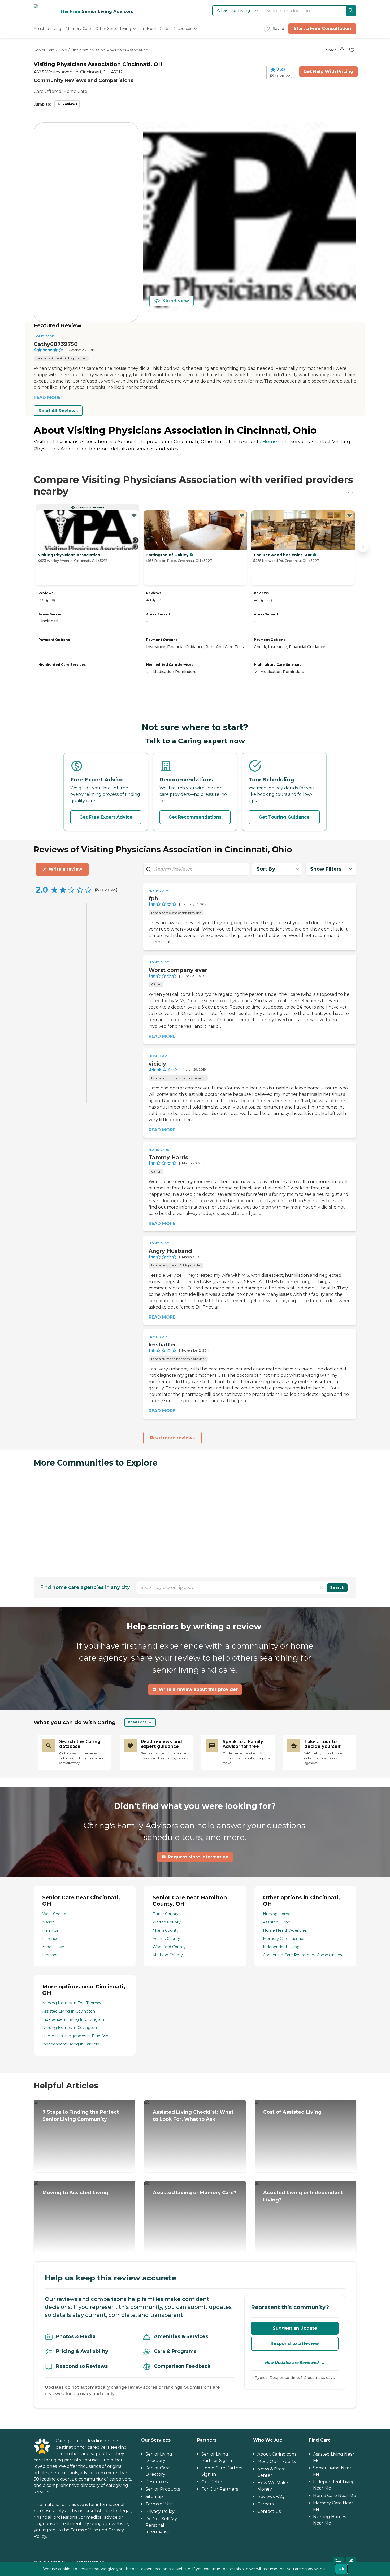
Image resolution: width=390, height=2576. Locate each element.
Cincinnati (80, 50)
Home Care (75, 91)
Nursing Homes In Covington (70, 2028)
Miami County (166, 1930)
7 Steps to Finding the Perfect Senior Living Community (81, 2116)
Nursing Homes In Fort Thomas (72, 2003)
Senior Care (44, 50)
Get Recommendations (195, 817)
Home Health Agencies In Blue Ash (75, 2036)
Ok (341, 2569)
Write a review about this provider (198, 1689)
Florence (50, 1939)
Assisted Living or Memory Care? (195, 2193)
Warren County (167, 1922)
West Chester (55, 1914)
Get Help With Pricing (328, 71)
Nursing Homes (278, 1914)
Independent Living (281, 1947)
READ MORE (47, 398)
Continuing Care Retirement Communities (302, 1955)
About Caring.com (277, 2454)
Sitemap (154, 2497)
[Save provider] (352, 50)
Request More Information (198, 1857)
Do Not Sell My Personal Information (161, 2525)
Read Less (137, 1722)
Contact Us (269, 2511)
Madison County (168, 1955)
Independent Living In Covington (73, 2019)
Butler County (166, 1914)
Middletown (53, 1947)
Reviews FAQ (271, 2497)
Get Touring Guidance (284, 817)
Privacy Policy (160, 2511)
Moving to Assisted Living (75, 2193)
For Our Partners (220, 2489)
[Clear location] (322, 1588)
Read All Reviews (58, 411)
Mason (48, 1922)
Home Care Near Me (335, 2495)
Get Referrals (215, 2482)
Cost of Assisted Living (292, 2112)
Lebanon (50, 1955)
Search (337, 1587)
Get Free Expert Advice (106, 817)
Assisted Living (277, 1922)
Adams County (166, 1939)
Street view (176, 301)
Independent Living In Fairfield (71, 2044)
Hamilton (51, 1930)
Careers (265, 2504)
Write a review (65, 869)
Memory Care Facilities (284, 1939)
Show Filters (326, 869)
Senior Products (163, 2489)
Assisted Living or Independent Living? (303, 2196)
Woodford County (169, 1947)
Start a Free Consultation (322, 29)
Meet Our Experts (277, 2462)
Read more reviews (172, 1438)
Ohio (63, 50)
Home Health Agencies (285, 1930)
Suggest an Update (295, 2328)
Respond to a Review (295, 2343)
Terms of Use (84, 2530)
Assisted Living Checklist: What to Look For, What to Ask (193, 2116)
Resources (157, 2482)
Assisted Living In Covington (69, 2011)
